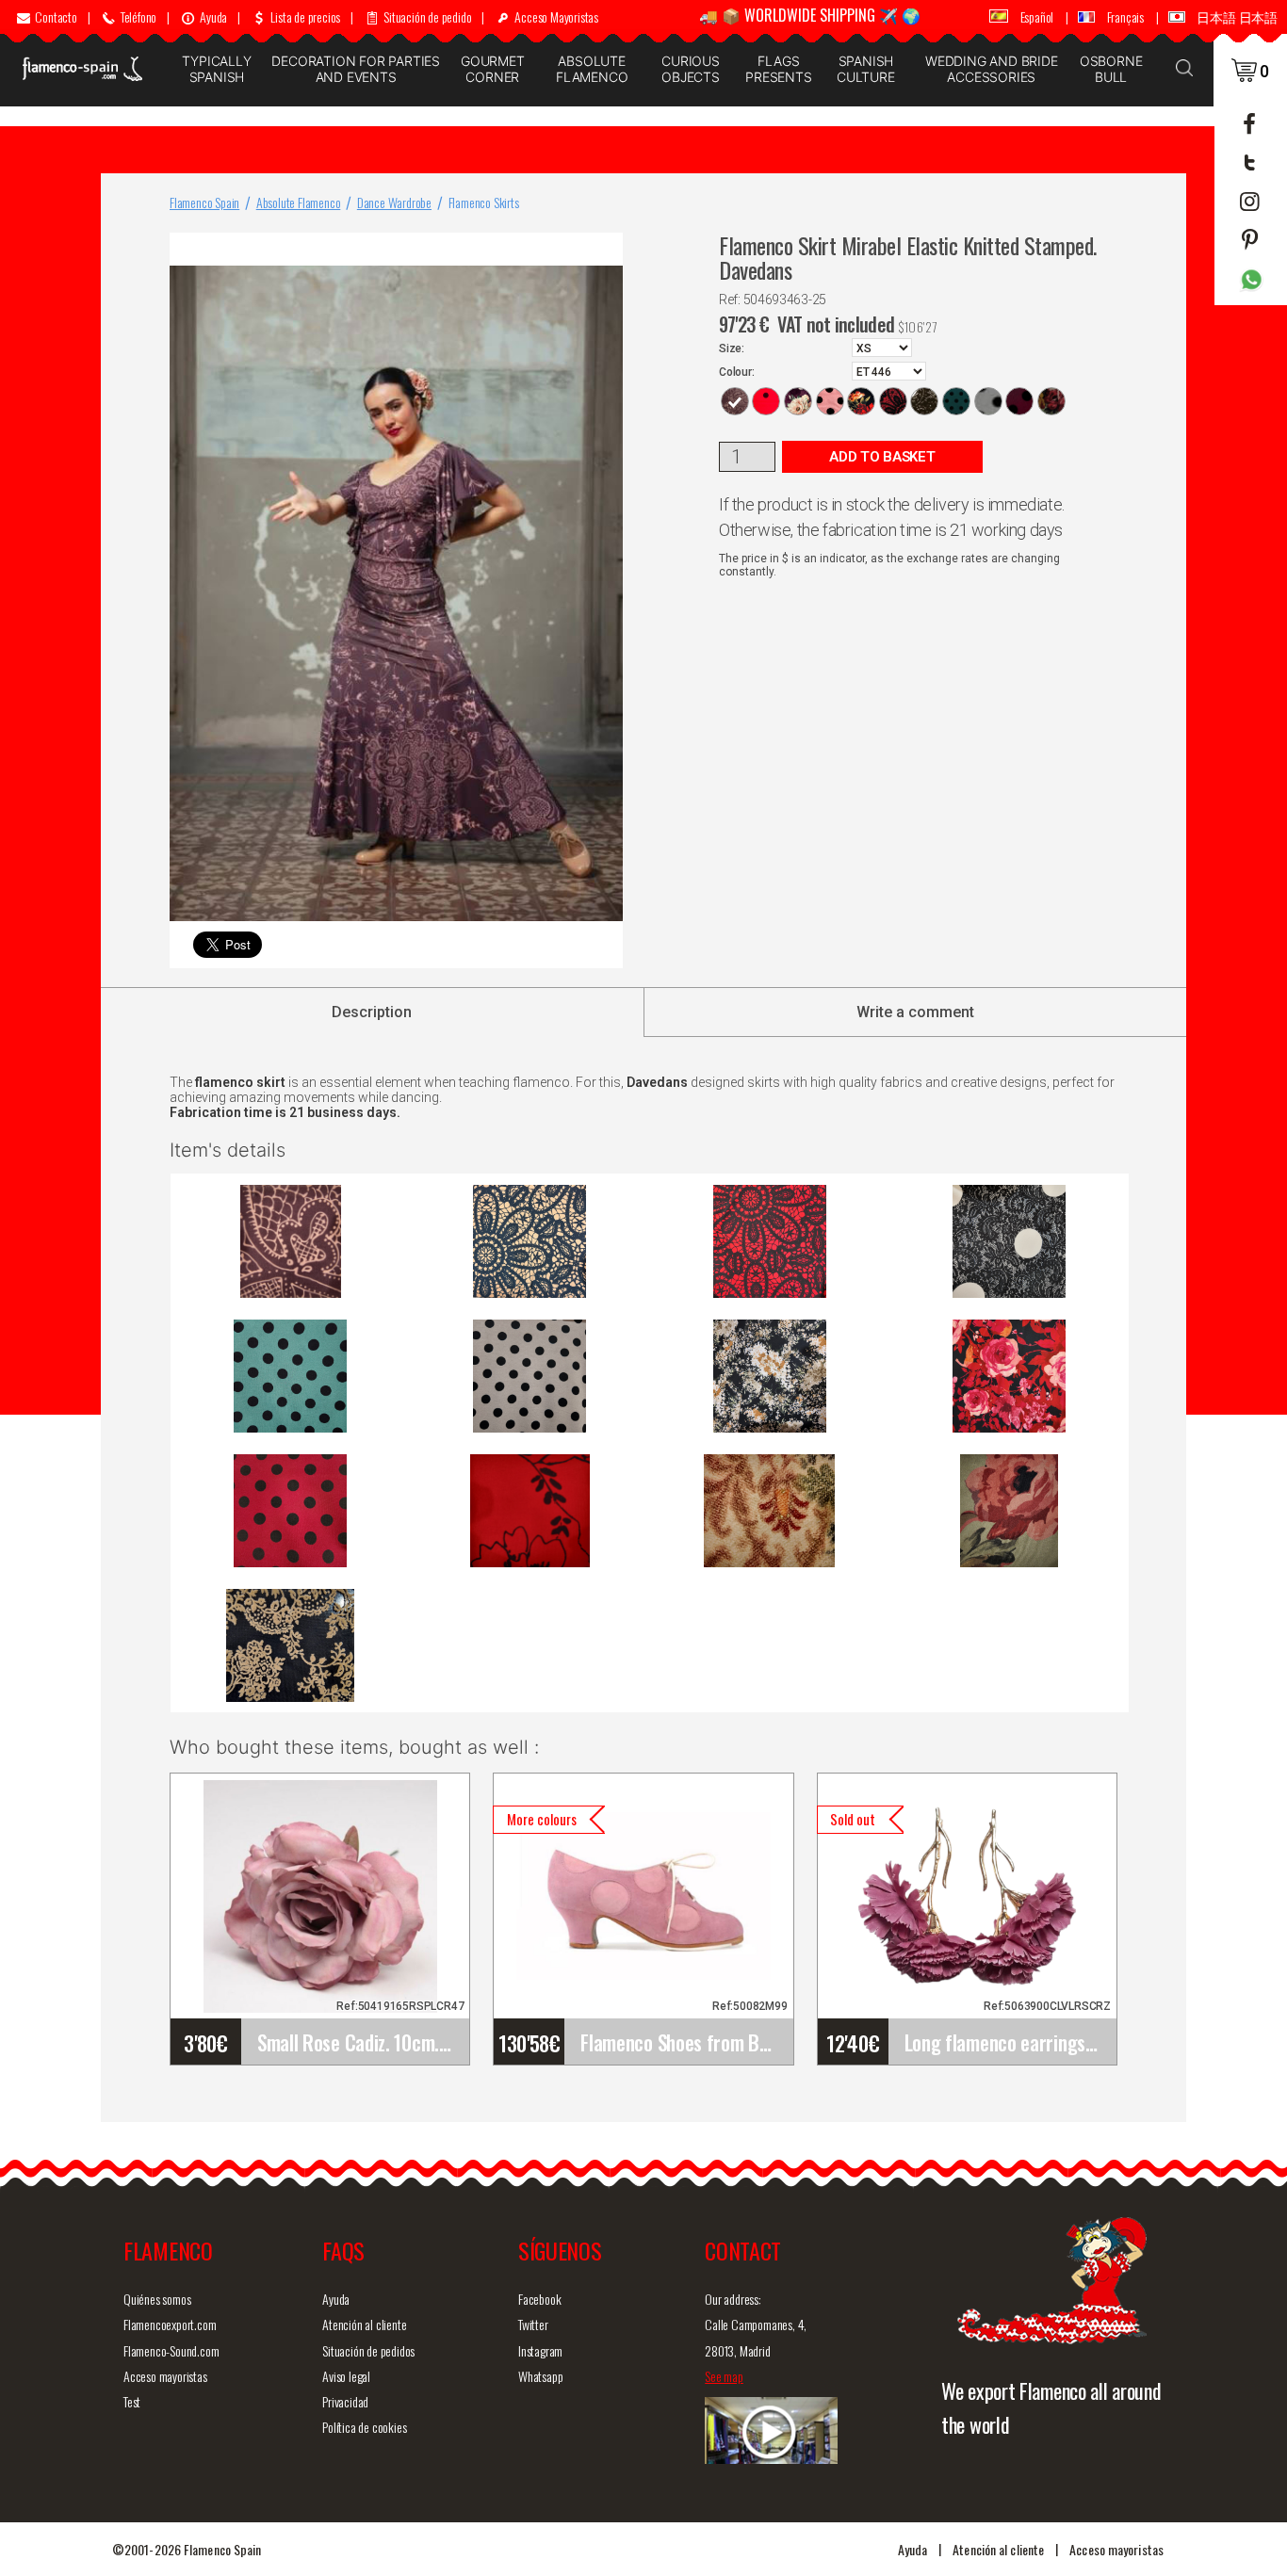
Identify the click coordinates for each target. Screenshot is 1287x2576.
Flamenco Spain (204, 202)
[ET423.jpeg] (529, 1376)
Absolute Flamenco (592, 69)
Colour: (737, 372)
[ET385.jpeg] (529, 1241)
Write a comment (915, 1012)
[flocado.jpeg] (290, 1645)
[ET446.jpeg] (290, 1241)
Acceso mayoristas (165, 2376)
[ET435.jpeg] (290, 1511)
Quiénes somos (157, 2299)
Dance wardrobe (394, 202)
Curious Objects (691, 69)
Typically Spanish (216, 69)
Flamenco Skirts (484, 202)
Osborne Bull (1111, 69)
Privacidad (345, 2401)
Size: (732, 348)
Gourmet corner (493, 69)
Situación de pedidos (368, 2350)
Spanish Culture (866, 69)
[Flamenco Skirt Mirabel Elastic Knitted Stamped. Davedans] (605, 251)
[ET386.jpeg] (770, 1241)
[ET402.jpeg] (1009, 1241)
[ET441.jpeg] (529, 1511)
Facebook (539, 2299)
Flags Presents (778, 69)
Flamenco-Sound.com (171, 2350)
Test (132, 2401)
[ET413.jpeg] (290, 1376)
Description (372, 1012)
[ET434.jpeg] (1009, 1376)
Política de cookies (364, 2427)
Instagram (540, 2350)
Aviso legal (346, 2376)
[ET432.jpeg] (770, 1376)
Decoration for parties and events (356, 69)
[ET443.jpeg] (770, 1511)
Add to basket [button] (882, 457)
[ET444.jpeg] (1009, 1511)
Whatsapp (540, 2376)
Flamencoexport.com (170, 2324)
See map (724, 2376)
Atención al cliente (364, 2324)
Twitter (533, 2324)
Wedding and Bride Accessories (992, 69)
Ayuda (336, 2299)
